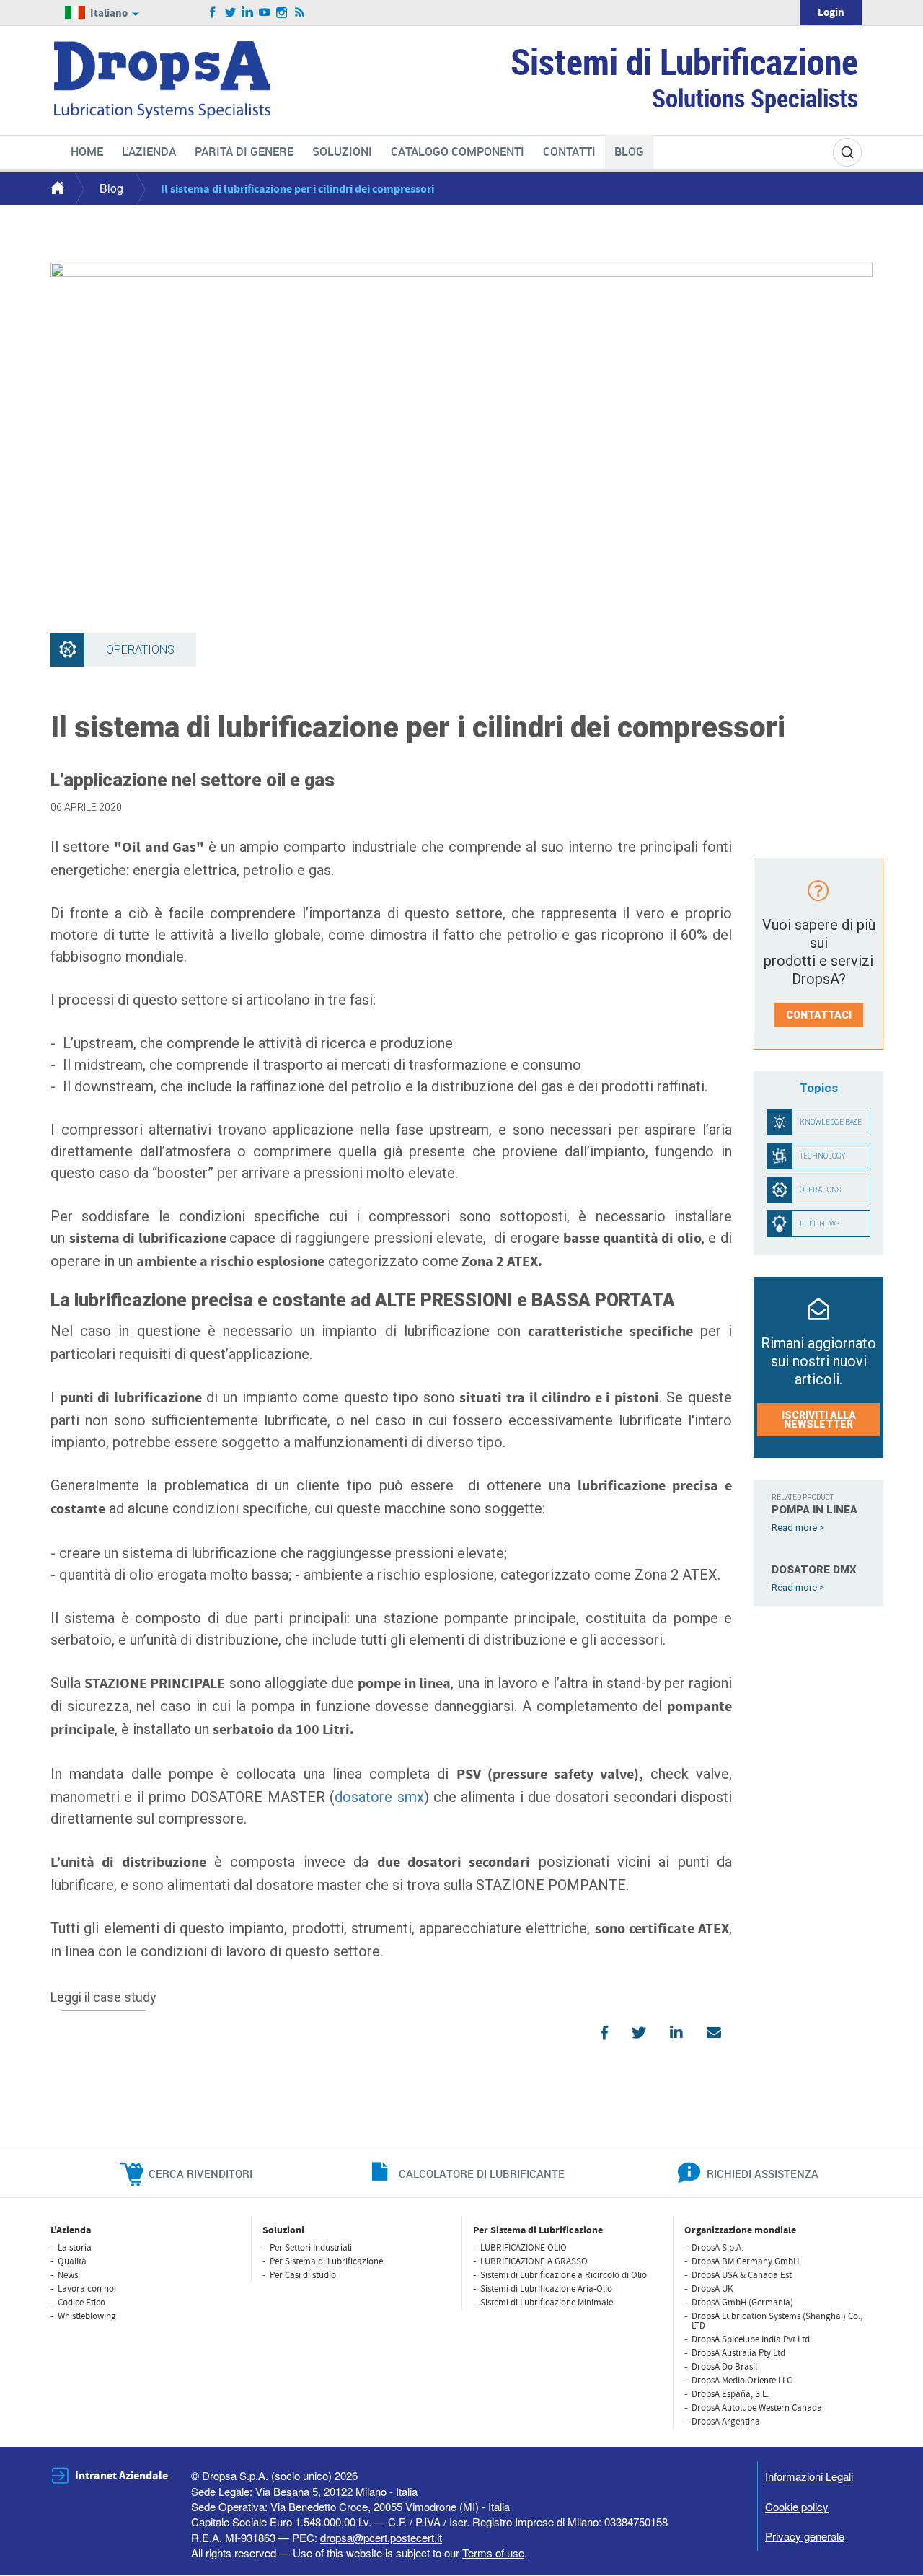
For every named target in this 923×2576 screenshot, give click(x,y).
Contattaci (819, 1015)
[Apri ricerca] (847, 152)
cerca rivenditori (200, 2173)
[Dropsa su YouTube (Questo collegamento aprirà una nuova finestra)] (265, 13)
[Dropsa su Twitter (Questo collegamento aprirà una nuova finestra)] (230, 13)
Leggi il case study (103, 1998)
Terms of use (493, 2553)
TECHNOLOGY (823, 1156)
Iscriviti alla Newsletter (819, 1420)
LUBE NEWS (820, 1224)
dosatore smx (379, 1797)
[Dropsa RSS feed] (300, 13)
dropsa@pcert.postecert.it (381, 2537)
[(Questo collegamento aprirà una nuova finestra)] (714, 2033)
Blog (111, 188)
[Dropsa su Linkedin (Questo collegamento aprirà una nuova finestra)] (248, 13)
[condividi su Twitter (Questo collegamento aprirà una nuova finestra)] (639, 2033)
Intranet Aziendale (122, 2476)
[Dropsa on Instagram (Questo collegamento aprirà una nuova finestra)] (282, 13)
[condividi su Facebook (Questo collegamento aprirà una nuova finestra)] (604, 2033)
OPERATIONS (820, 1190)
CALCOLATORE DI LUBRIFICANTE (482, 2173)
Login (831, 13)
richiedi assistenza (763, 2173)
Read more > (798, 1527)
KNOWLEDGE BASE (831, 1122)
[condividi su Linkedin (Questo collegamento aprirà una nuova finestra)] (676, 2033)
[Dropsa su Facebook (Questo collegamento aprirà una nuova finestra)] (213, 13)
